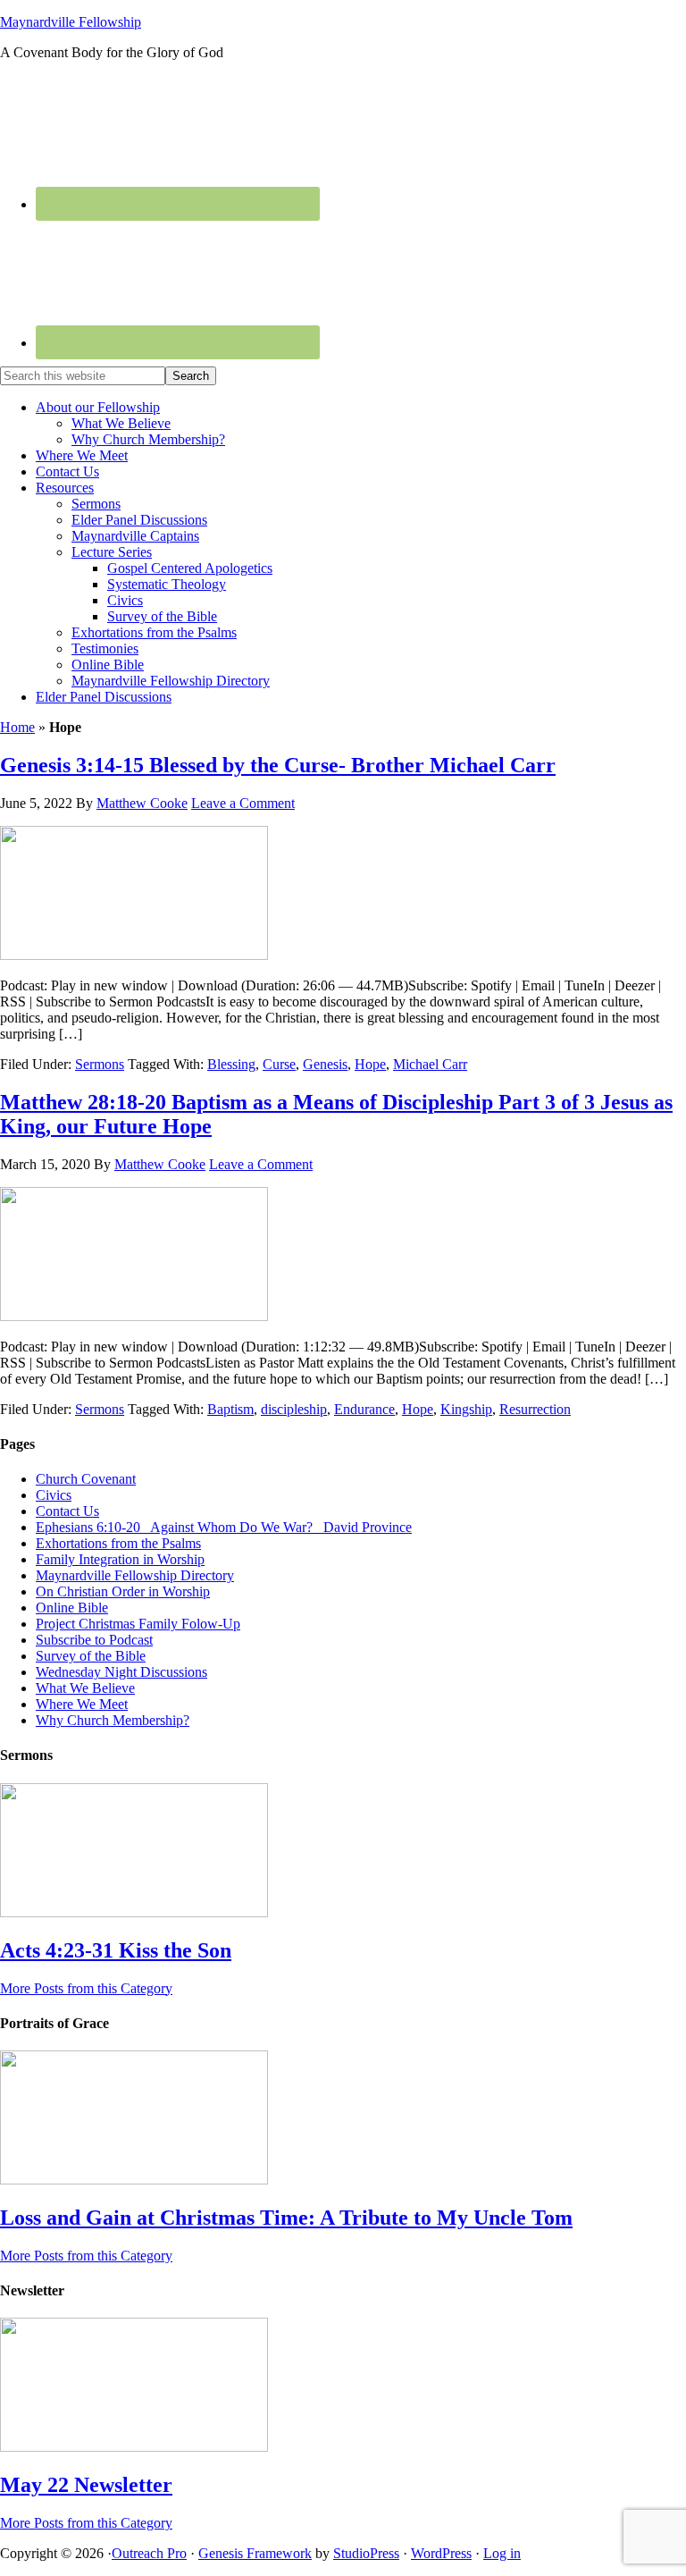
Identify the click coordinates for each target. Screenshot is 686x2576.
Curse (279, 1064)
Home (17, 727)
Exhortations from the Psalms (118, 1543)
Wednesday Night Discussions (121, 1672)
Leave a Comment (243, 803)
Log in (502, 2553)
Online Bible (72, 1608)
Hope (370, 1064)
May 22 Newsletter (86, 2485)
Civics (54, 1495)
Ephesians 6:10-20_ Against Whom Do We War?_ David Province (224, 1527)
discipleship (294, 1409)
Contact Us (67, 1511)
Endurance (364, 1409)
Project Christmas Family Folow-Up (138, 1624)
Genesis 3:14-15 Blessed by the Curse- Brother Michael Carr (278, 765)
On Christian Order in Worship (123, 1591)
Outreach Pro (149, 2553)
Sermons (100, 1064)
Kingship (466, 1409)
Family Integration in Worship (120, 1559)
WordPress (441, 2553)
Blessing (231, 1064)
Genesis (325, 1064)
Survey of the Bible (91, 1656)
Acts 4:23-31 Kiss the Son (116, 1950)
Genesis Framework (255, 2553)
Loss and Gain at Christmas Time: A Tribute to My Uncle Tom (286, 2218)
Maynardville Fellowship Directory (135, 1575)
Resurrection (535, 1409)
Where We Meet (82, 1704)
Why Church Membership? (113, 1720)
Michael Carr (430, 1064)
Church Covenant (86, 1479)
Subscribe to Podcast (94, 1640)
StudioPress (366, 2553)
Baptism (230, 1409)
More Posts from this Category (86, 1988)
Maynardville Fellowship (71, 22)
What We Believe (85, 1688)
